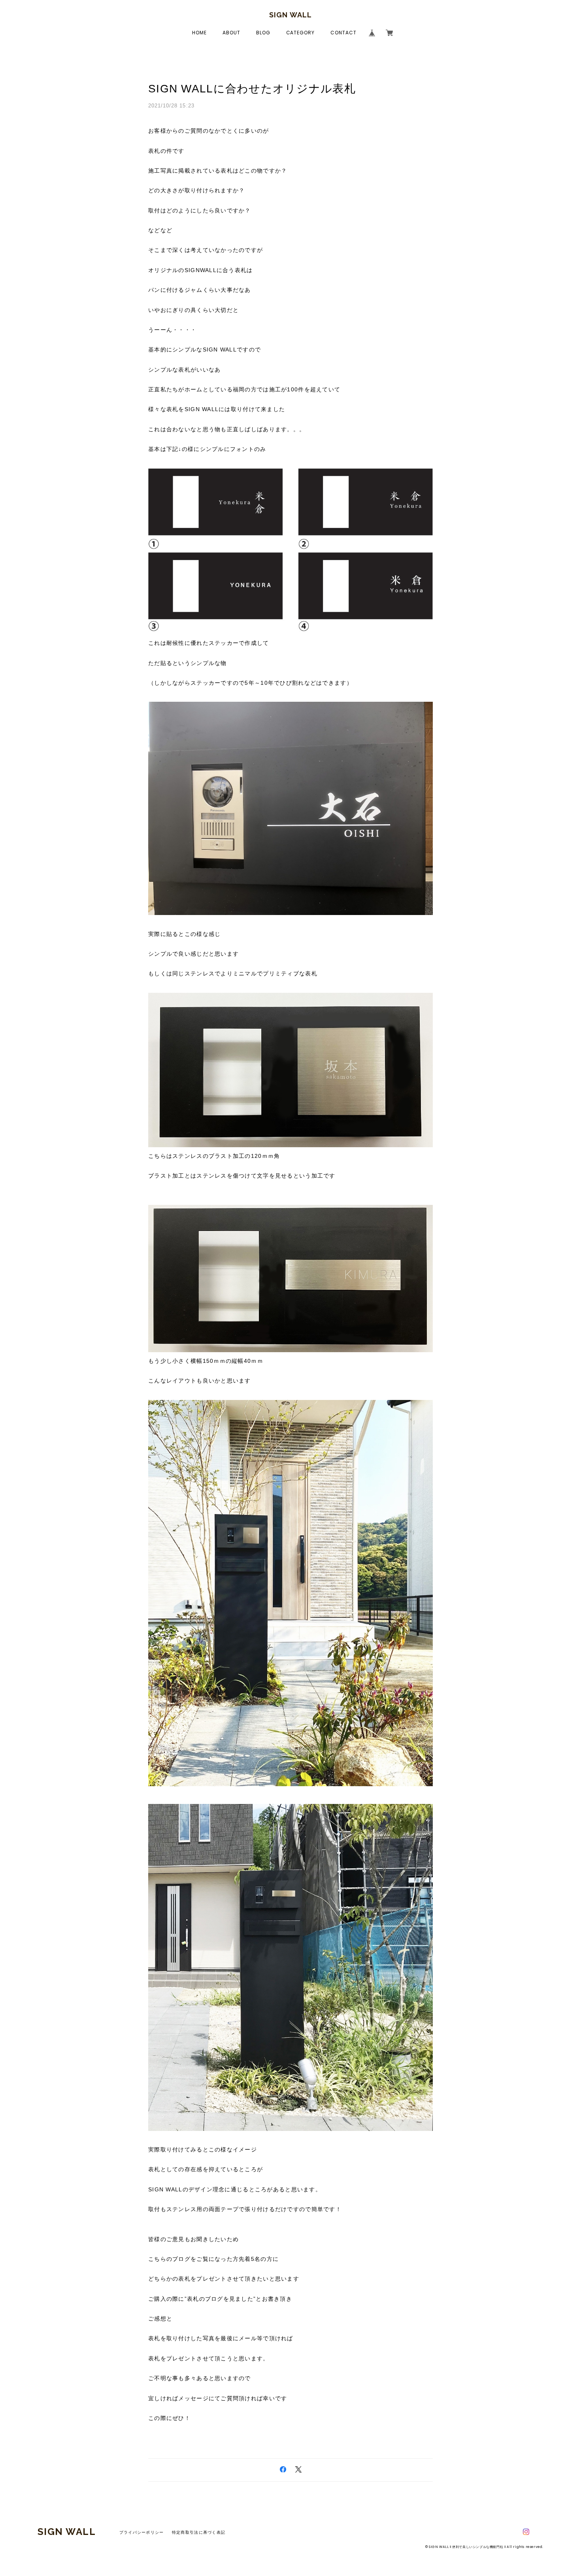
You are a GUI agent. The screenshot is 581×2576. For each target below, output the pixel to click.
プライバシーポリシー (142, 2532)
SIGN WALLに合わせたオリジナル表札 (252, 89)
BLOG (263, 33)
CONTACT (343, 33)
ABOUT (231, 33)
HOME (199, 33)
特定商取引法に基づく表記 (199, 2532)
